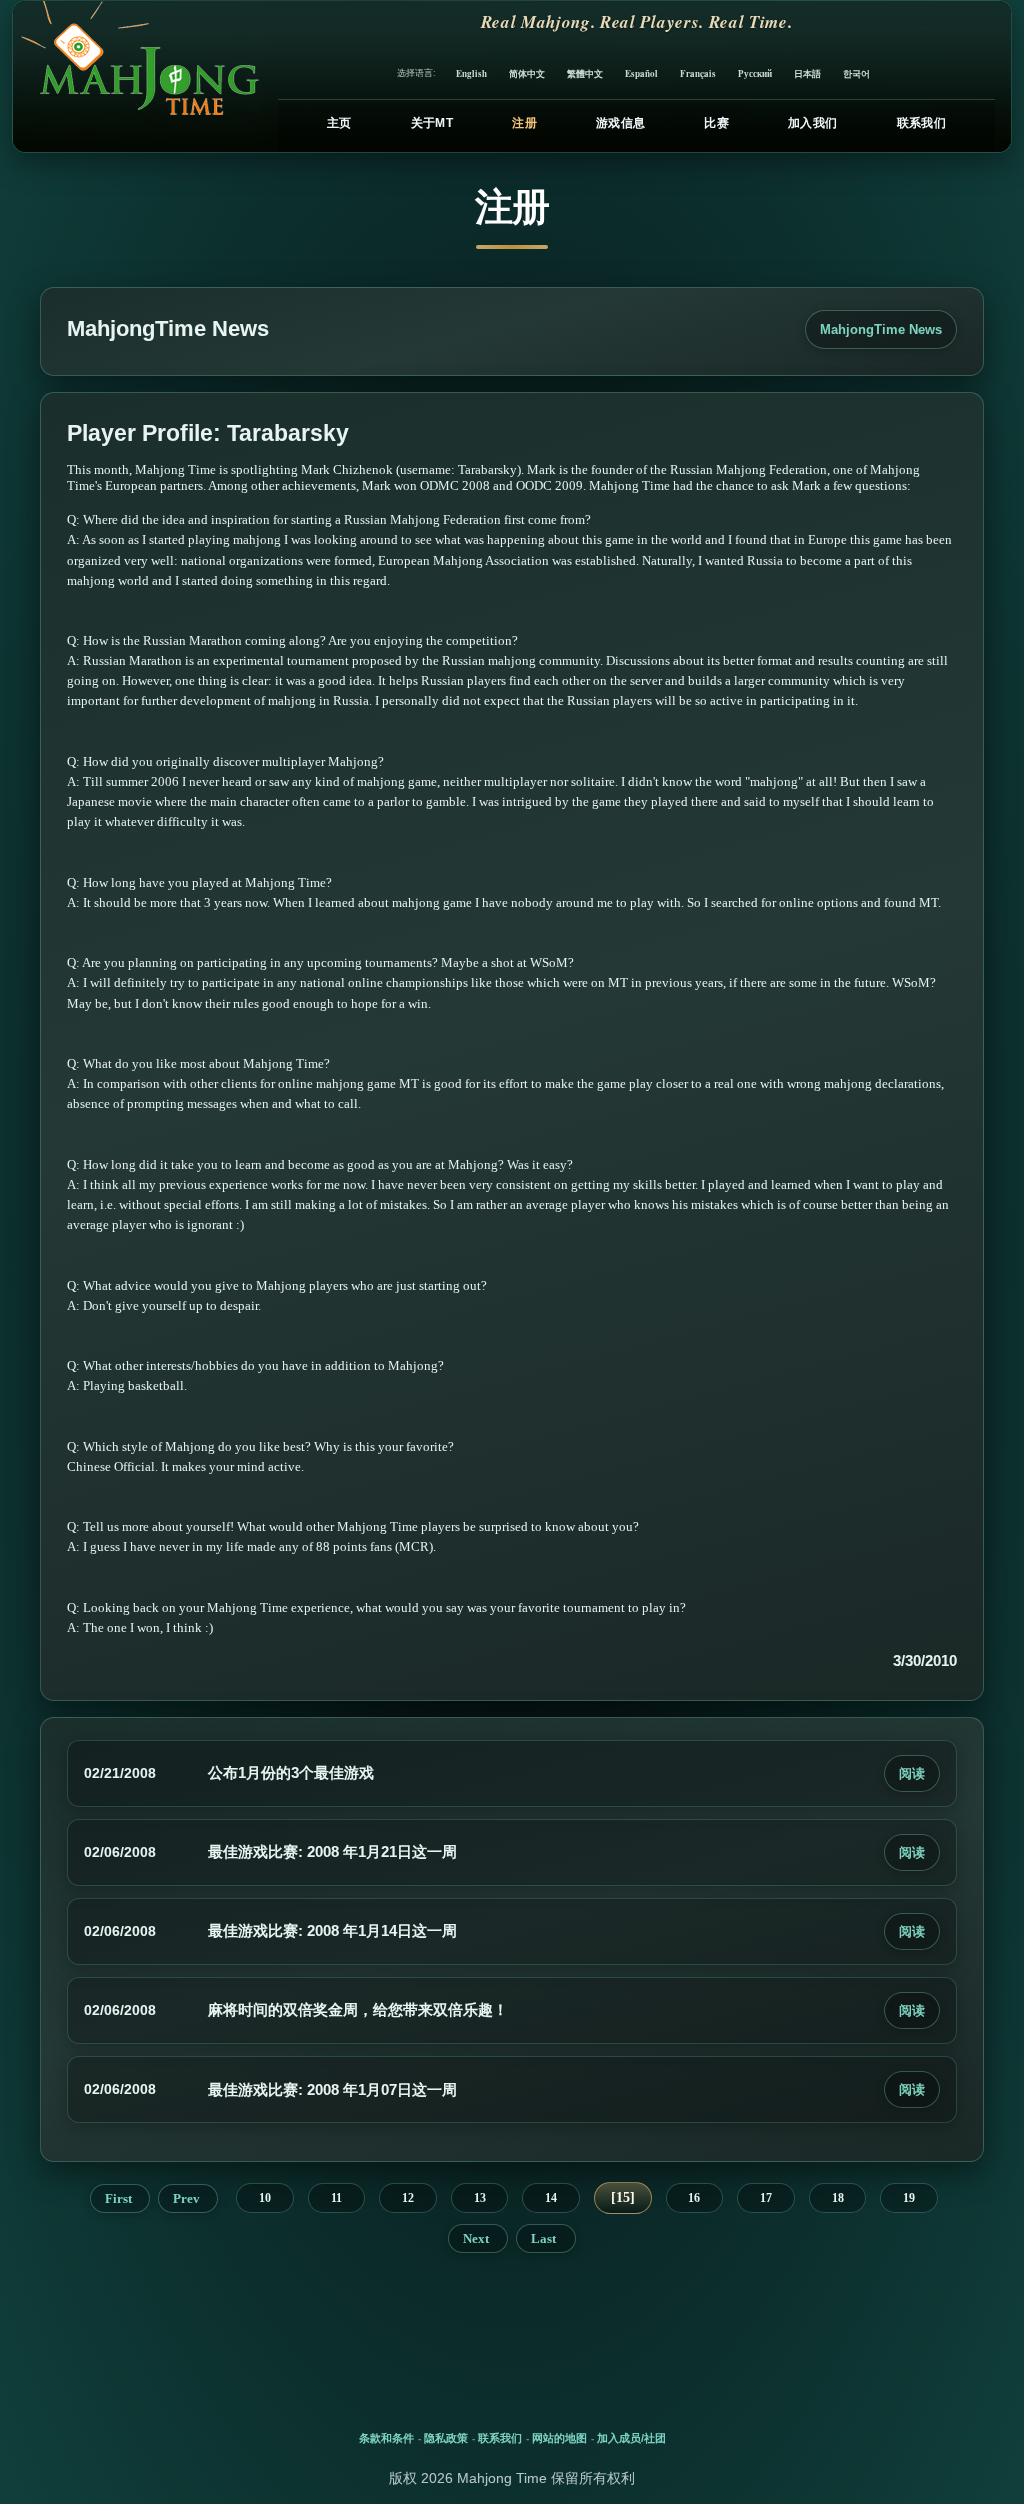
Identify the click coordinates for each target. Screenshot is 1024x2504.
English (471, 73)
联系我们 (921, 123)
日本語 (807, 73)
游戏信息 (620, 123)
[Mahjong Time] (137, 76)
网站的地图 (559, 2438)
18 (838, 2198)
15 (623, 2197)
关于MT (432, 123)
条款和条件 (386, 2438)
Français (698, 73)
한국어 (856, 73)
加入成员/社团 (631, 2438)
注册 (524, 123)
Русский (755, 73)
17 (766, 2198)
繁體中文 (585, 73)
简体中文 (527, 73)
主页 (339, 123)
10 (265, 2198)
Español (641, 73)
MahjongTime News (881, 329)
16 (694, 2198)
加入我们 (812, 123)
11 (336, 2198)
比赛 (716, 123)
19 (909, 2198)
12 (408, 2198)
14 (551, 2198)
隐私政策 (446, 2438)
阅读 (912, 1773)
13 (480, 2198)
